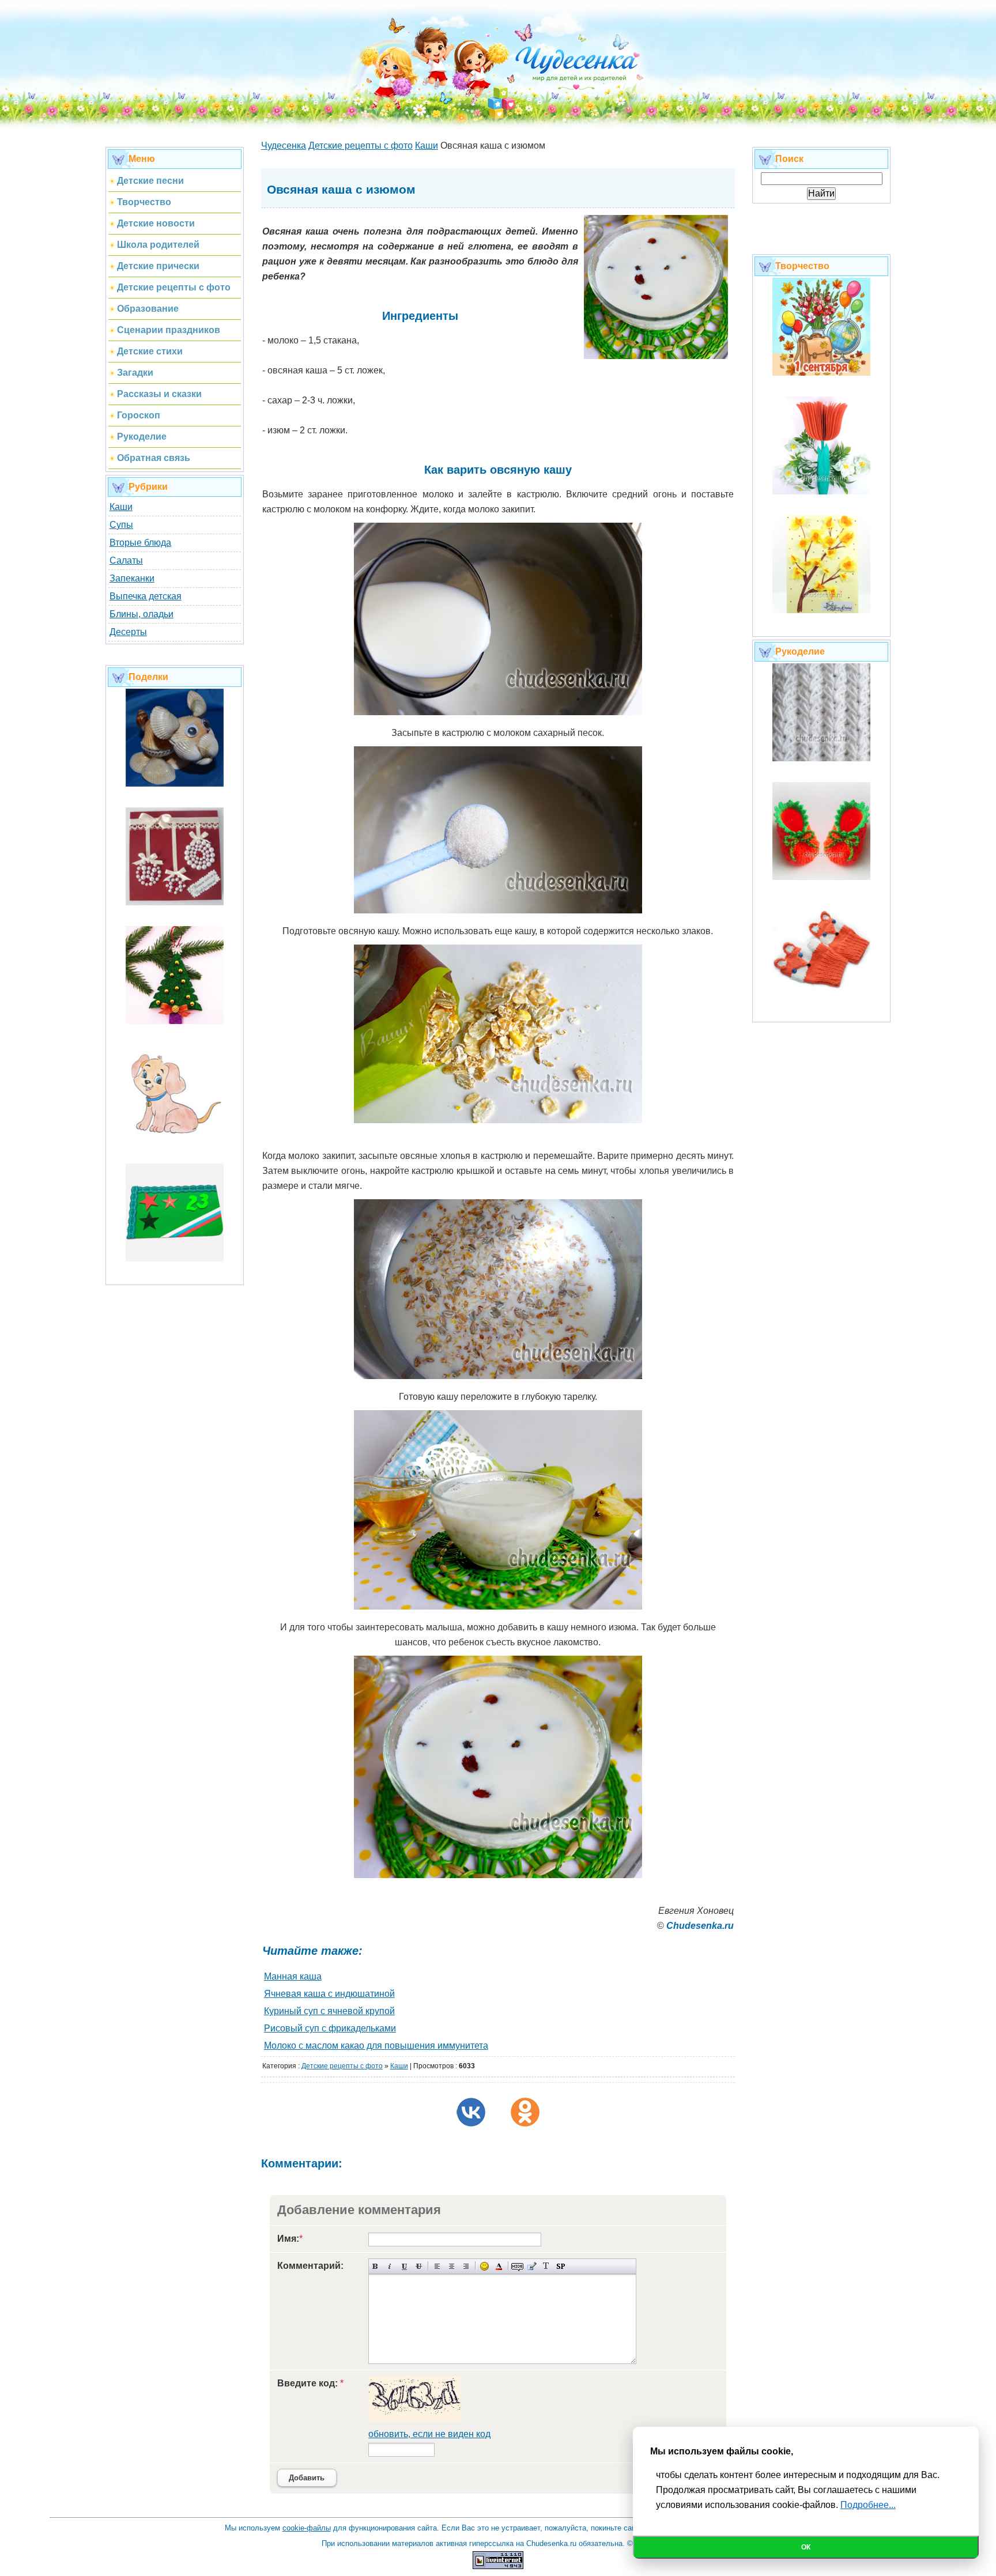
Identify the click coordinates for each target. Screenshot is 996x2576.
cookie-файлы (307, 2528)
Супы (121, 525)
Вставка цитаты (532, 2266)
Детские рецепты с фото (342, 2066)
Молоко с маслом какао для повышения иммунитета (376, 2046)
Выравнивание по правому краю (466, 2266)
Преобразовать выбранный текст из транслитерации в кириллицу (546, 2266)
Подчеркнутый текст (404, 2266)
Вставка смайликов (484, 2266)
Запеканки (132, 578)
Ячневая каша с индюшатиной (329, 1994)
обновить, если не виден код (429, 2434)
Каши (121, 507)
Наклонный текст (390, 2266)
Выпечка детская (146, 596)
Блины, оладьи (142, 614)
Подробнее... (868, 2505)
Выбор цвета (499, 2266)
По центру (452, 2266)
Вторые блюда (140, 543)
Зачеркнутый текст (419, 2266)
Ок (806, 2547)
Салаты (126, 560)
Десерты (128, 632)
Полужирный (376, 2266)
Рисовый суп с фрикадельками (330, 2028)
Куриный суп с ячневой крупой (329, 2011)
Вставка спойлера (561, 2266)
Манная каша (293, 1976)
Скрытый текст (517, 2266)
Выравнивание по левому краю (437, 2266)
